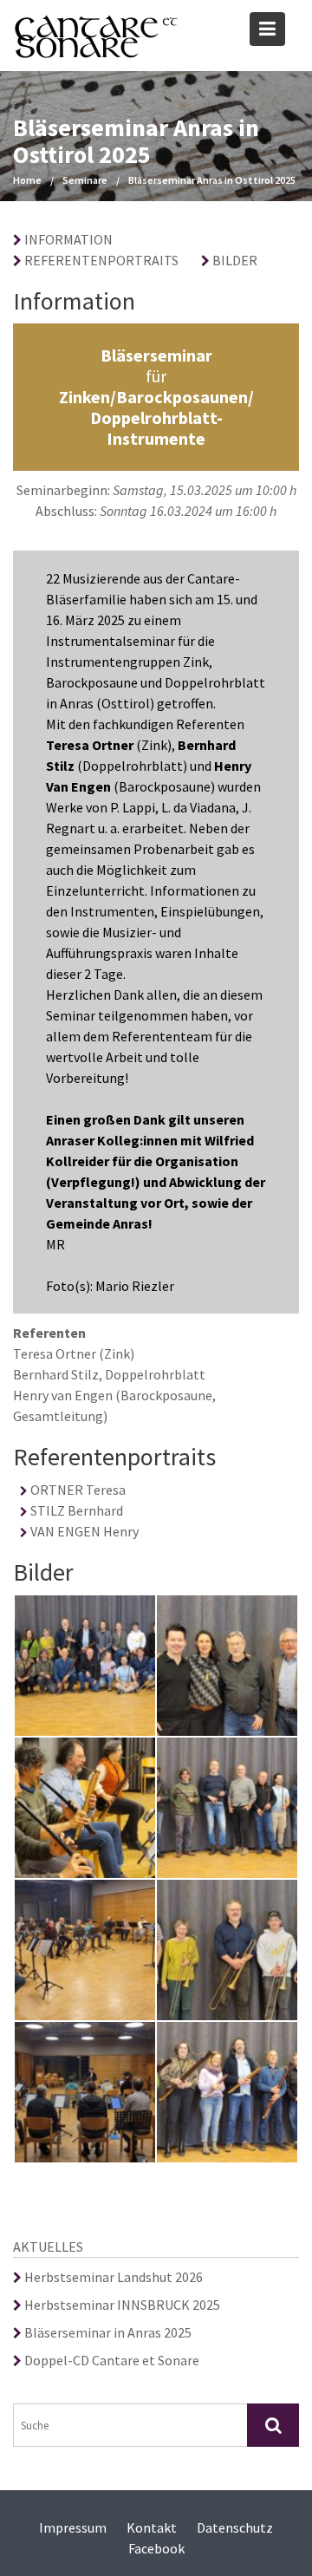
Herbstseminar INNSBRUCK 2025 (121, 2305)
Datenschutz (235, 2527)
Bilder (234, 260)
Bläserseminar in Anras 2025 (107, 2332)
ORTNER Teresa (77, 1490)
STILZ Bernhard (75, 1510)
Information (67, 239)
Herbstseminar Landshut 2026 (112, 2277)
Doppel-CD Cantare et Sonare (110, 2360)
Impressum (73, 2527)
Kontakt (152, 2527)
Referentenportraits (100, 260)
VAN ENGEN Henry (83, 1531)
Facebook (156, 2548)
